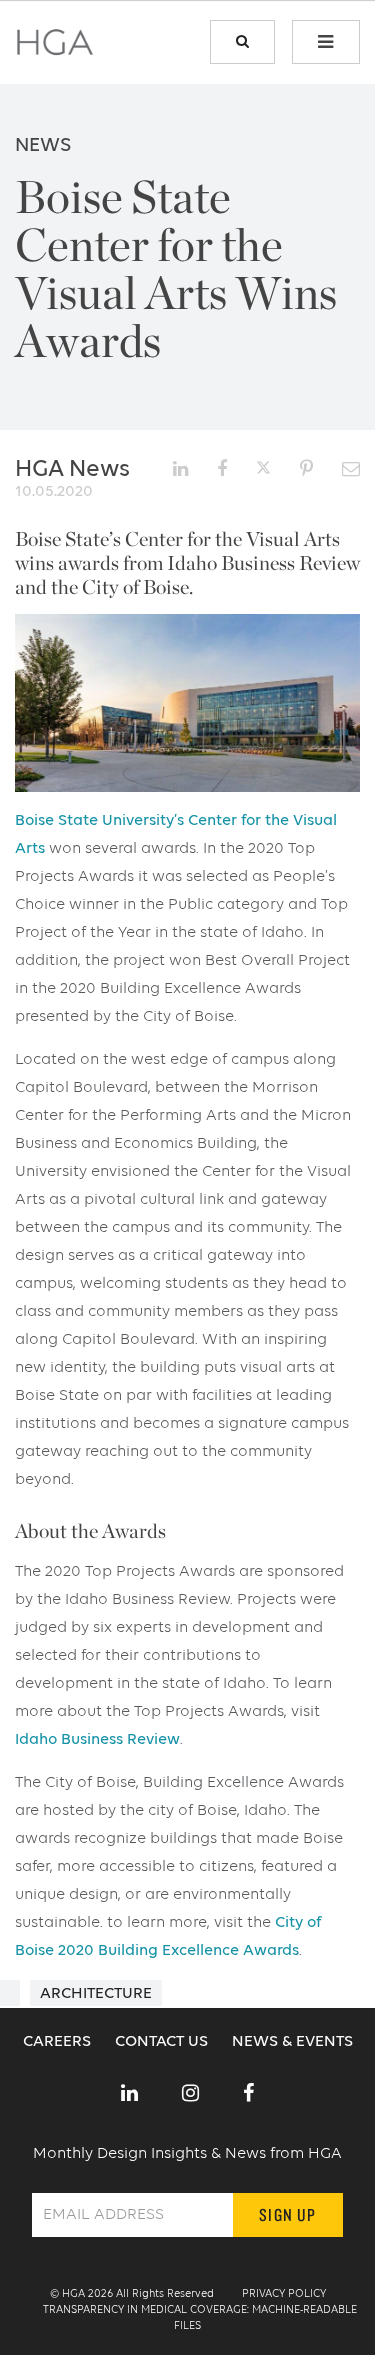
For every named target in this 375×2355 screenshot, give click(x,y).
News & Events (292, 2042)
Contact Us (163, 2042)
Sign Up (287, 2214)
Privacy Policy (284, 2294)
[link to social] (129, 2095)
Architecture (96, 1994)
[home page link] (55, 49)
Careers (59, 2042)
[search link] (242, 42)
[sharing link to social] (180, 469)
